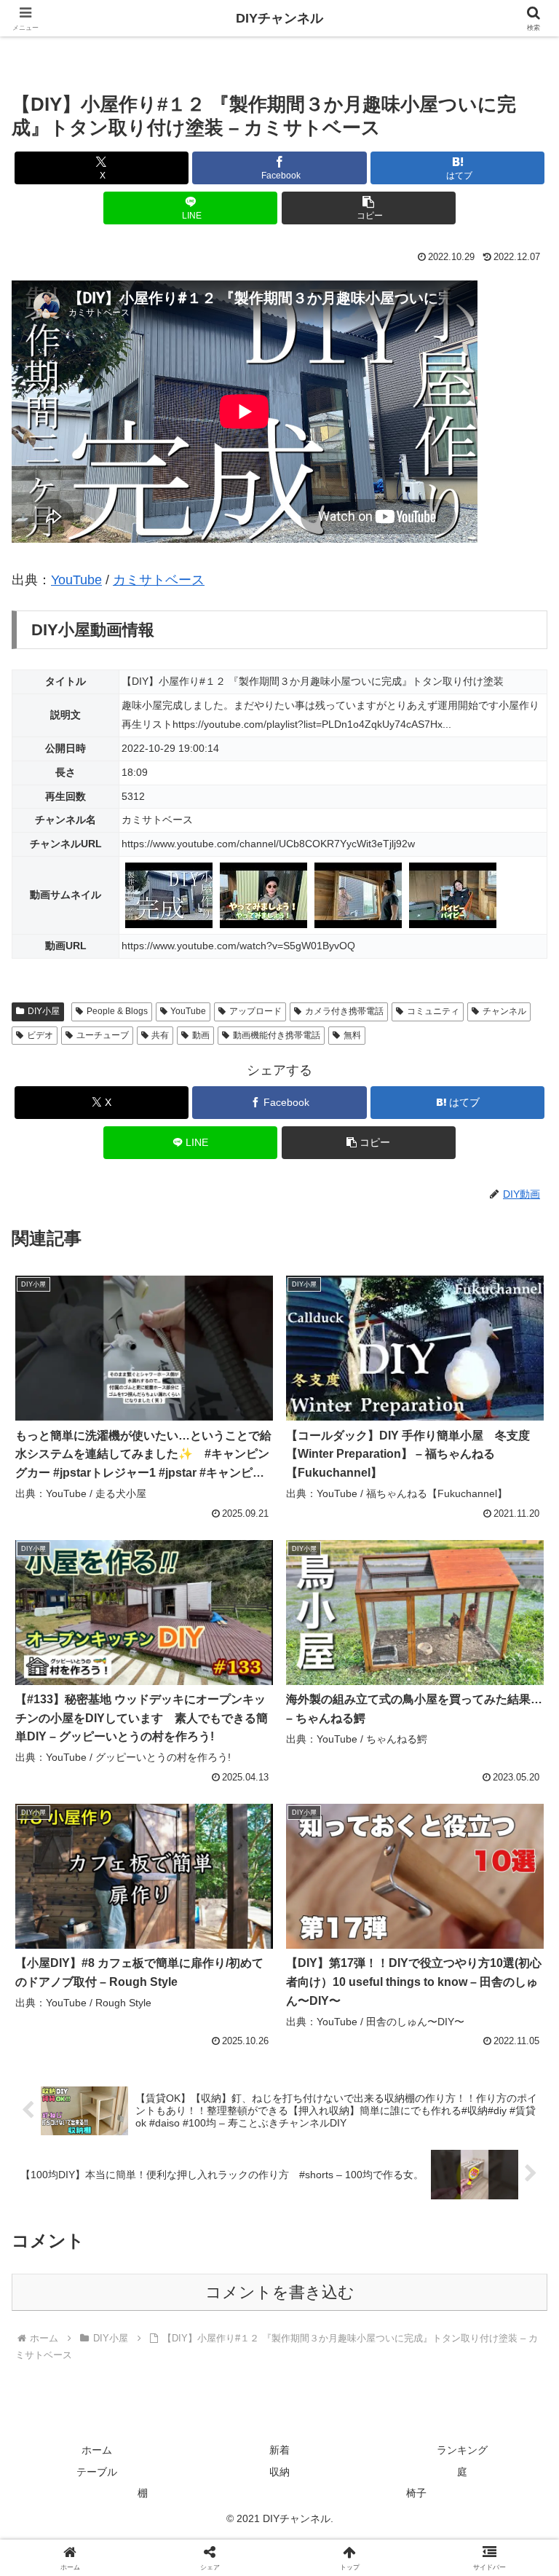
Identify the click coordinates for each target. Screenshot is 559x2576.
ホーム (97, 2450)
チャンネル (504, 1011)
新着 (279, 2450)
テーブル (97, 2472)
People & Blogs (117, 1011)
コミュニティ (433, 1011)
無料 (352, 1035)
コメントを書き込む (280, 2292)
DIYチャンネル (279, 18)
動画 (201, 1035)
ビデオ (40, 1035)
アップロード (255, 1011)
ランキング (462, 2450)
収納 (279, 2472)
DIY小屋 (44, 1011)
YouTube (76, 580)
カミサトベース (159, 580)
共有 (160, 1035)
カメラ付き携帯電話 (344, 1011)
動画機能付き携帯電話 (277, 1035)
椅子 (416, 2493)
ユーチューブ (103, 1035)
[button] (369, 208)
